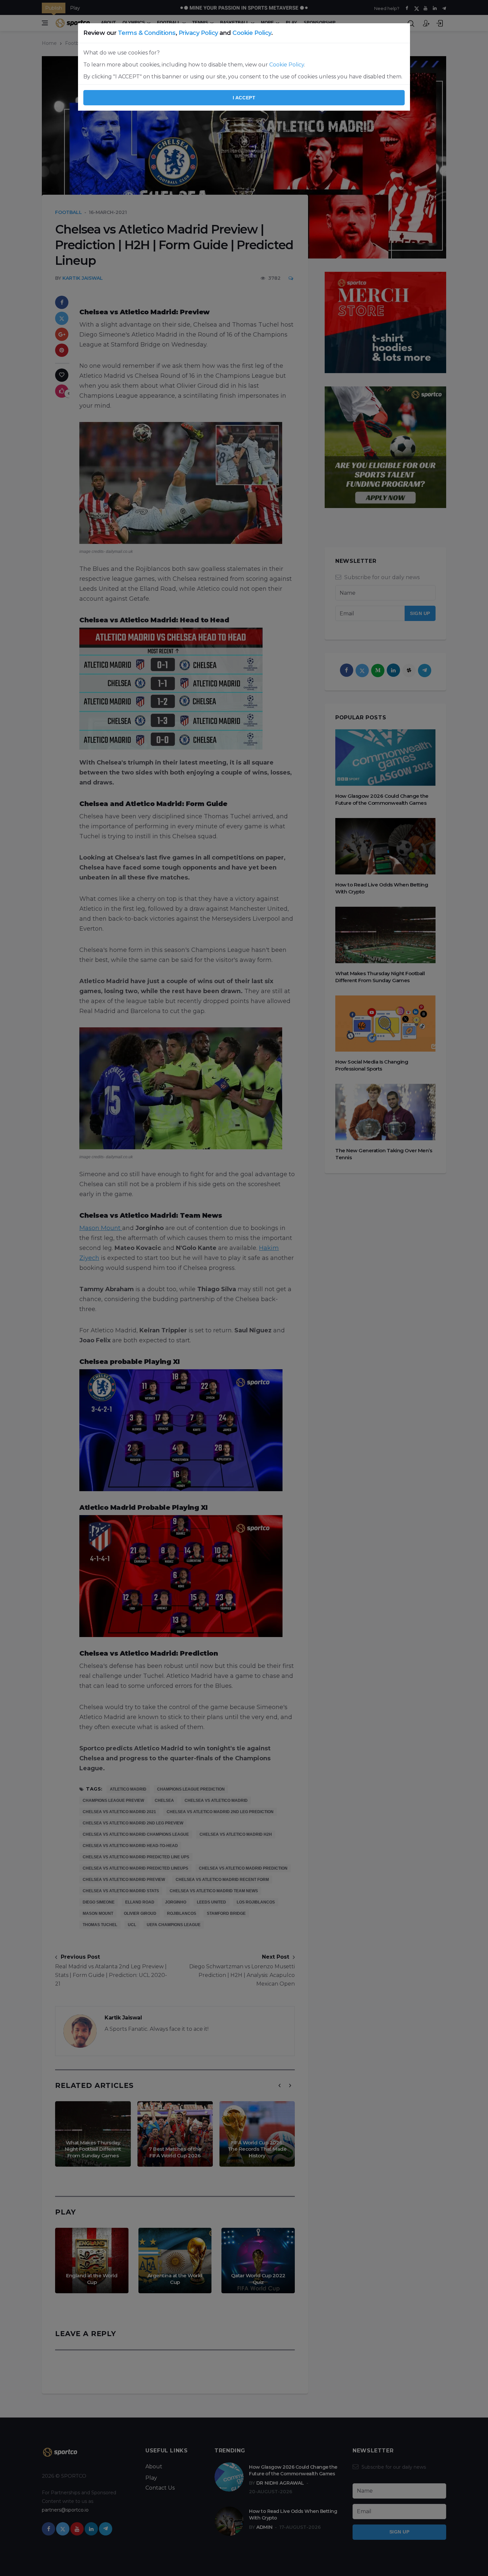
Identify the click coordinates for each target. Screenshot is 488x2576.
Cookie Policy (252, 33)
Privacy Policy (198, 33)
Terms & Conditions (147, 33)
